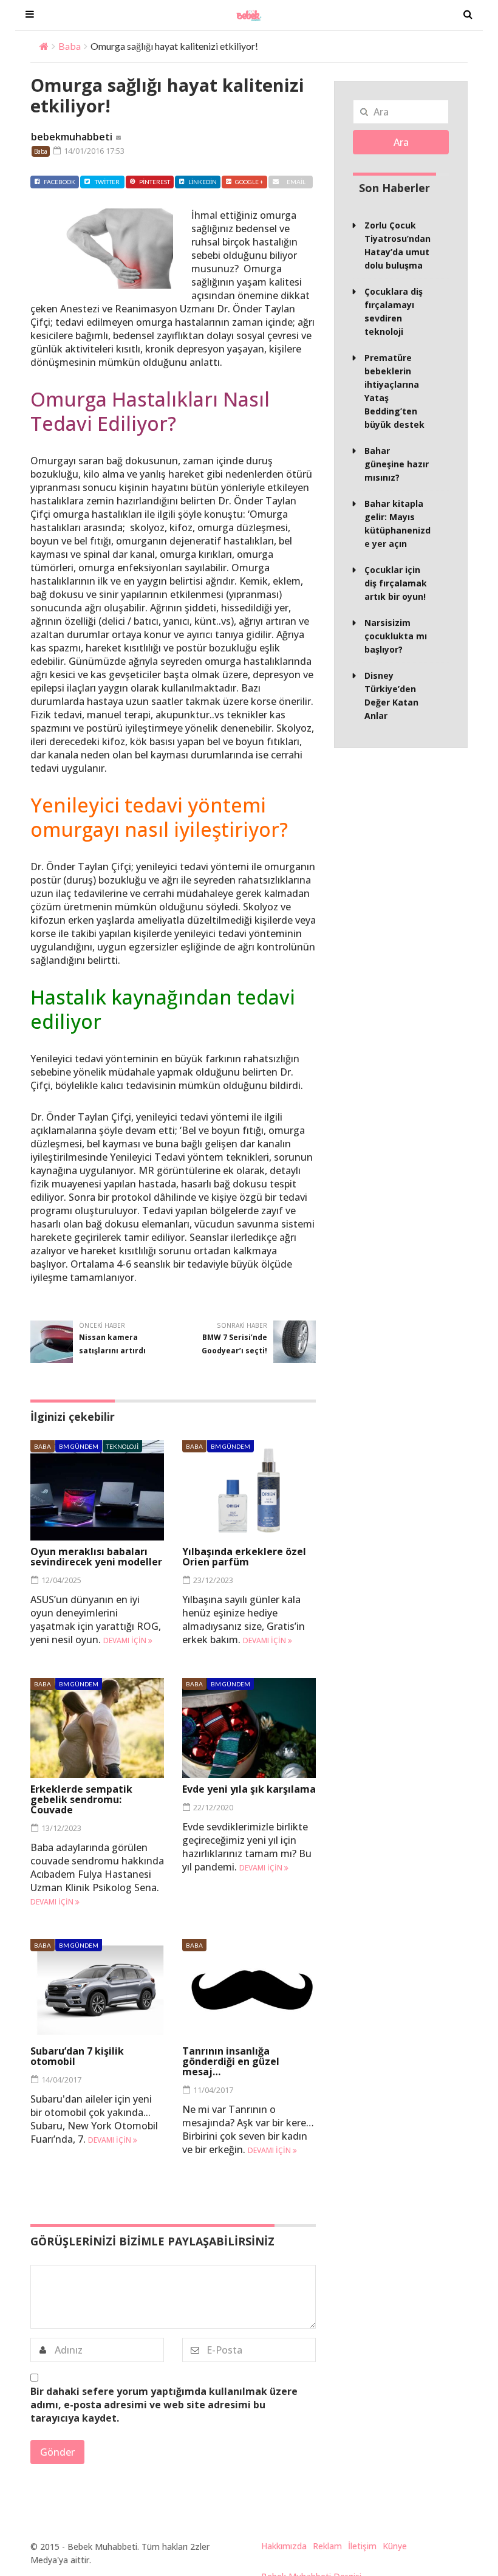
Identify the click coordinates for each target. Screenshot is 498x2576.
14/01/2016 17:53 (93, 151)
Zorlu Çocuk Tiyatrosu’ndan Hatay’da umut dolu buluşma (397, 245)
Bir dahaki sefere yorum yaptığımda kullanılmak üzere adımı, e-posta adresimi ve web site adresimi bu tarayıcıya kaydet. (164, 2405)
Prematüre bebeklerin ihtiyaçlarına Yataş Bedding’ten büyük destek (394, 391)
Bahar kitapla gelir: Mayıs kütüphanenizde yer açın (397, 524)
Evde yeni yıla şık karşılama (249, 1789)
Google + (249, 182)
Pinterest (155, 182)
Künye (395, 2546)
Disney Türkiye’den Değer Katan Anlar (391, 696)
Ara (401, 142)
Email (296, 182)
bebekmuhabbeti (72, 137)
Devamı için (126, 1640)
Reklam (327, 2546)
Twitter (107, 182)
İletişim (362, 2546)
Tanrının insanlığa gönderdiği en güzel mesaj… (231, 2061)
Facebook (60, 182)
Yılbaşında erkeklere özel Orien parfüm (244, 1557)
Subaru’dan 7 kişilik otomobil (77, 2056)
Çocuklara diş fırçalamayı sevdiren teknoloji (394, 311)
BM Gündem (79, 1446)
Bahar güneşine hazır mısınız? (397, 464)
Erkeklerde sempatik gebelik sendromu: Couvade (81, 1799)
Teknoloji (122, 1446)
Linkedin (203, 182)
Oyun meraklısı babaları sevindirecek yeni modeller (96, 1557)
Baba (70, 46)
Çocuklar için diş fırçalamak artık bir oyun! (396, 583)
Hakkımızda (284, 2546)
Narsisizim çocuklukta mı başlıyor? (396, 636)
